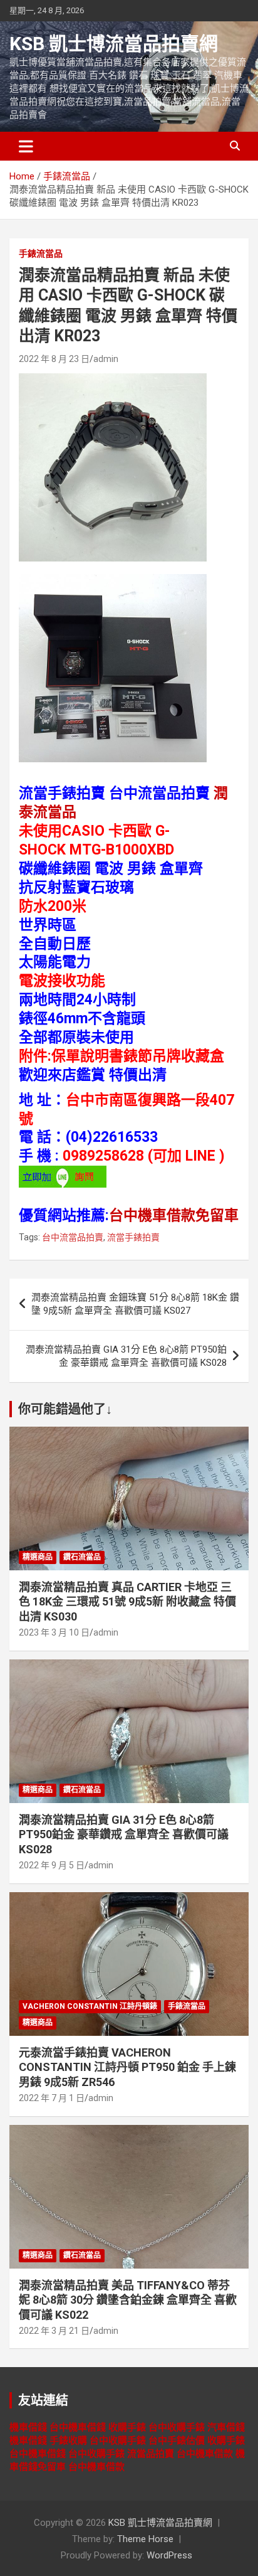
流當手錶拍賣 (133, 1237)
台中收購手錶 (177, 2427)
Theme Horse (145, 2539)
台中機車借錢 (78, 2427)
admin (106, 359)
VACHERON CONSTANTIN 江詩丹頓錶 (90, 2006)
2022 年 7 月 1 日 (52, 2098)
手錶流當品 (41, 253)
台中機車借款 (205, 2454)
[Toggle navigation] (26, 146)
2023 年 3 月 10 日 (54, 1632)
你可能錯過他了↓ (65, 1409)
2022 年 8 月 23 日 (54, 359)
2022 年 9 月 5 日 (52, 1865)
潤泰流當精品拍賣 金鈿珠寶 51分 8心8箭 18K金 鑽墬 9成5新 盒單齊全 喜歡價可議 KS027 (135, 1304)
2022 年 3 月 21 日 (54, 2331)
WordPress (169, 2555)
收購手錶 (127, 2427)
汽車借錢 (226, 2427)
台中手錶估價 (177, 2440)
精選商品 (38, 1557)
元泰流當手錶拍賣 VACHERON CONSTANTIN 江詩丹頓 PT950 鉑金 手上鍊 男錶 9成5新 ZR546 (127, 2067)
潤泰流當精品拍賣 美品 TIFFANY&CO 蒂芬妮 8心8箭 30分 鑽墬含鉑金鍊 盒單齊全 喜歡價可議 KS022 (128, 2300)
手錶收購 (68, 2440)
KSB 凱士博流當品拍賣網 (114, 44)
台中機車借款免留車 (174, 1216)
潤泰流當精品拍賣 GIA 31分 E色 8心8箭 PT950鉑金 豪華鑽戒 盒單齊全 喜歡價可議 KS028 (126, 1356)
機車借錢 (28, 2427)
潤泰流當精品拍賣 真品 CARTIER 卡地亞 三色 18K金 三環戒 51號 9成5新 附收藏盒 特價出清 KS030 (127, 1602)
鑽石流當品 (82, 1557)
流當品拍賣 (151, 2454)
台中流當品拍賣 (73, 1237)
